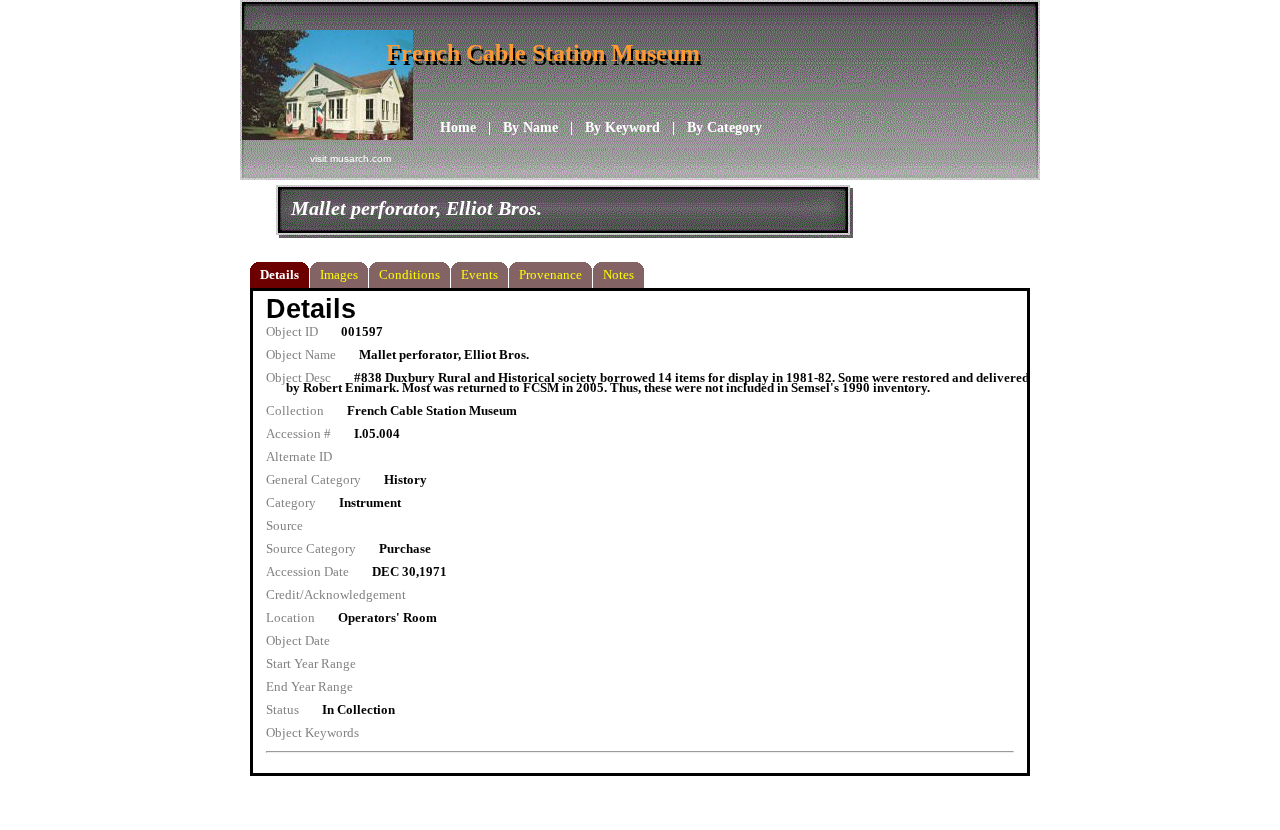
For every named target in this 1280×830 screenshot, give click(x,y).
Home (458, 127)
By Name (530, 127)
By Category (724, 127)
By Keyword (622, 127)
